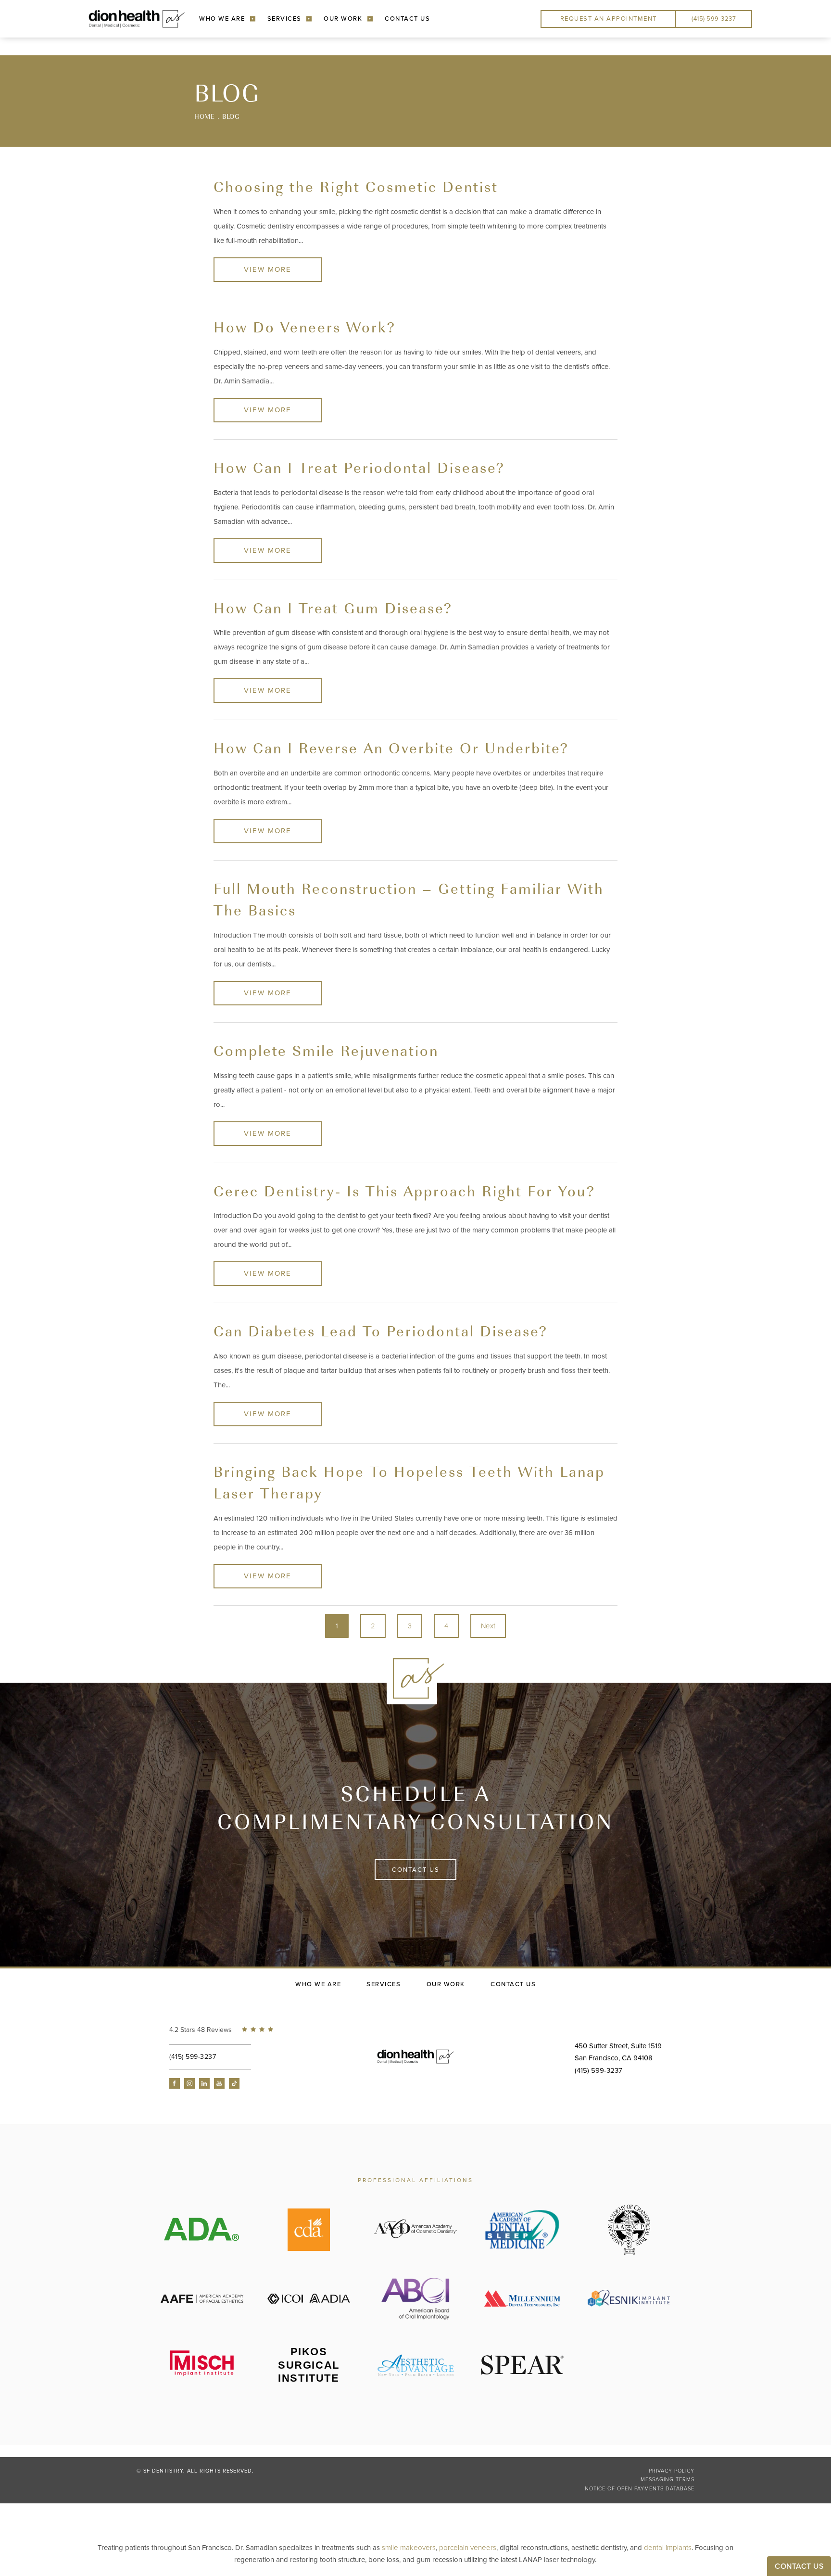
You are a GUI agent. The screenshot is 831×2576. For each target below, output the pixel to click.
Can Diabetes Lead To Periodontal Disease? (381, 1330)
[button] (175, 2083)
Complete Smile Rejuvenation (326, 1050)
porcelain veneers (468, 2548)
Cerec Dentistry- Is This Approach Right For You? (404, 1190)
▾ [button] (253, 19)
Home (204, 116)
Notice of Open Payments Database (640, 2489)
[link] (229, 2030)
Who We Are (222, 19)
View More (268, 269)
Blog (231, 116)
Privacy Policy (672, 2471)
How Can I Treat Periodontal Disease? (359, 467)
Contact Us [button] (799, 2566)
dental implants (668, 2548)
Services (284, 19)
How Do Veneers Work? (305, 326)
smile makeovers (409, 2548)
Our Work (343, 19)
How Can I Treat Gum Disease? (333, 607)
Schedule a (416, 1807)
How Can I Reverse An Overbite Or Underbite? (391, 747)
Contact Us (407, 19)
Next (488, 1626)
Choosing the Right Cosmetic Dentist (356, 186)
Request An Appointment (609, 19)
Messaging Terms (667, 2480)
